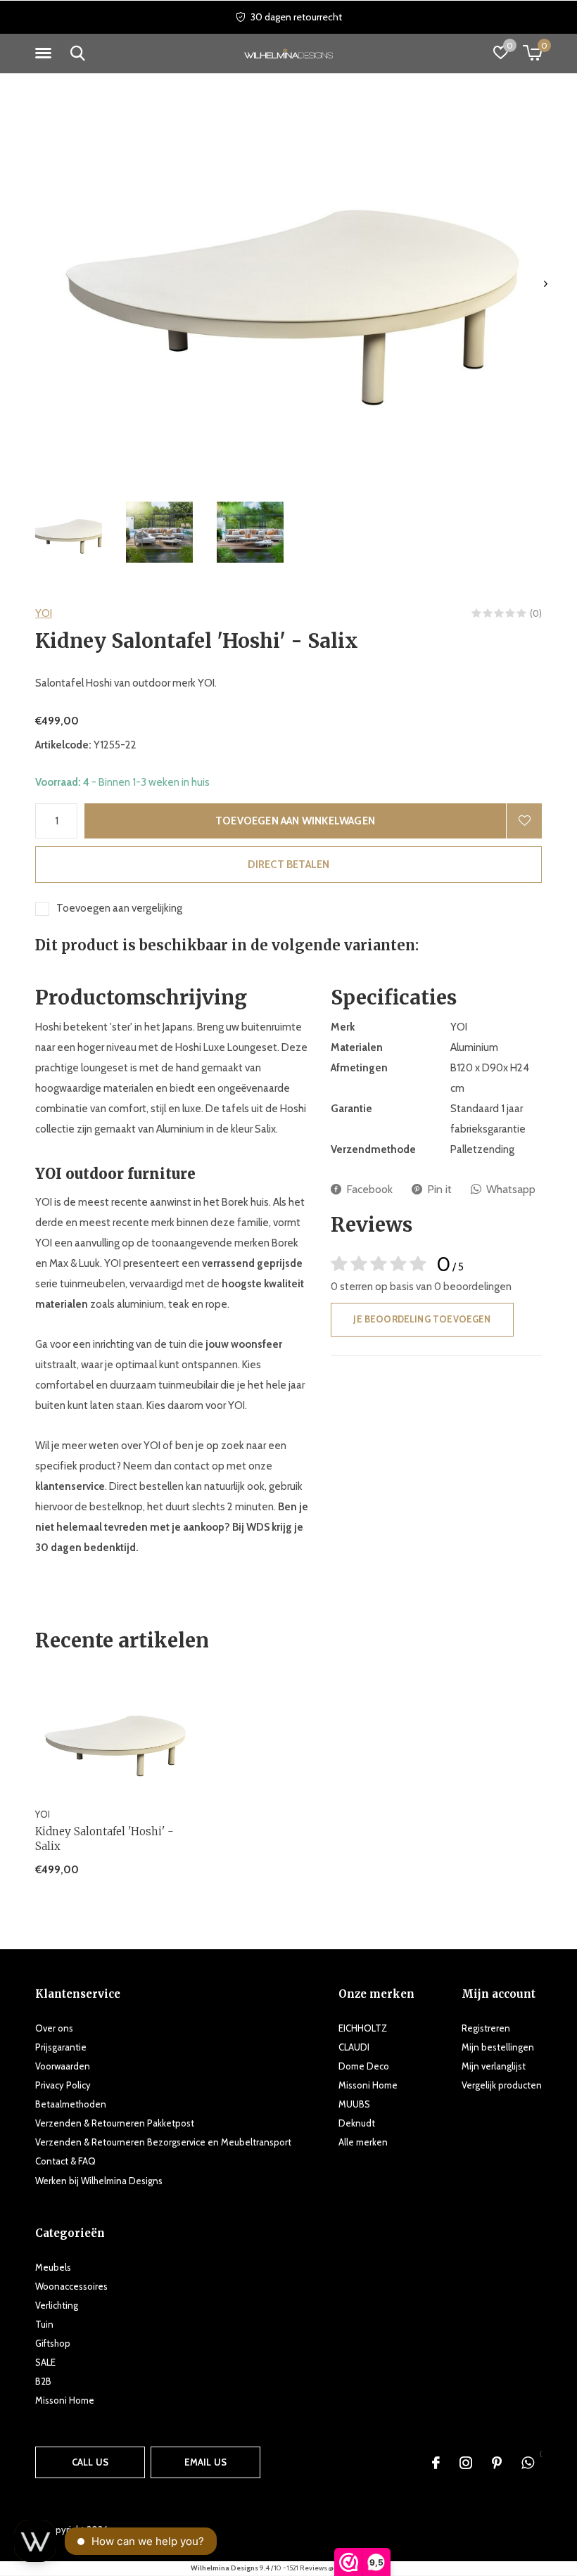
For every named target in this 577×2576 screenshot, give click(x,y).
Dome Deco (364, 2066)
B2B (43, 2381)
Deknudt (357, 2123)
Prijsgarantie (61, 2047)
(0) (536, 613)
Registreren (486, 2028)
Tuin (44, 2324)
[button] (46, 53)
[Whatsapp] (528, 2463)
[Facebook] (436, 2463)
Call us (90, 2462)
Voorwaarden (63, 2066)
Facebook (369, 1189)
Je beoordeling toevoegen (422, 1319)
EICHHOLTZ (363, 2028)
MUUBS (354, 2104)
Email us (205, 2462)
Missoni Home (368, 2085)
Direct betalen (289, 865)
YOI (44, 613)
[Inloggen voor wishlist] (524, 821)
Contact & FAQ (65, 2161)
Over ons (54, 2028)
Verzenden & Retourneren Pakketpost (115, 2123)
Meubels (53, 2267)
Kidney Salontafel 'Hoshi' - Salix (104, 1839)
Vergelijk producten (502, 2085)
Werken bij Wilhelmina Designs (99, 2181)
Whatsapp (511, 1189)
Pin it (439, 1189)
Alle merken (363, 2142)
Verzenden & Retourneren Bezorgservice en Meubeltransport (163, 2142)
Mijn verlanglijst (494, 2066)
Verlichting (57, 2305)
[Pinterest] (497, 2463)
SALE (45, 2362)
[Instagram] (466, 2463)
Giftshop (53, 2343)
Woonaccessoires (71, 2286)
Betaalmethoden (71, 2104)
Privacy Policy (63, 2085)
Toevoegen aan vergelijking (119, 908)
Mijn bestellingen (498, 2047)
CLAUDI (354, 2047)
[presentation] (546, 284)
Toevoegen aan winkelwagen (295, 821)
